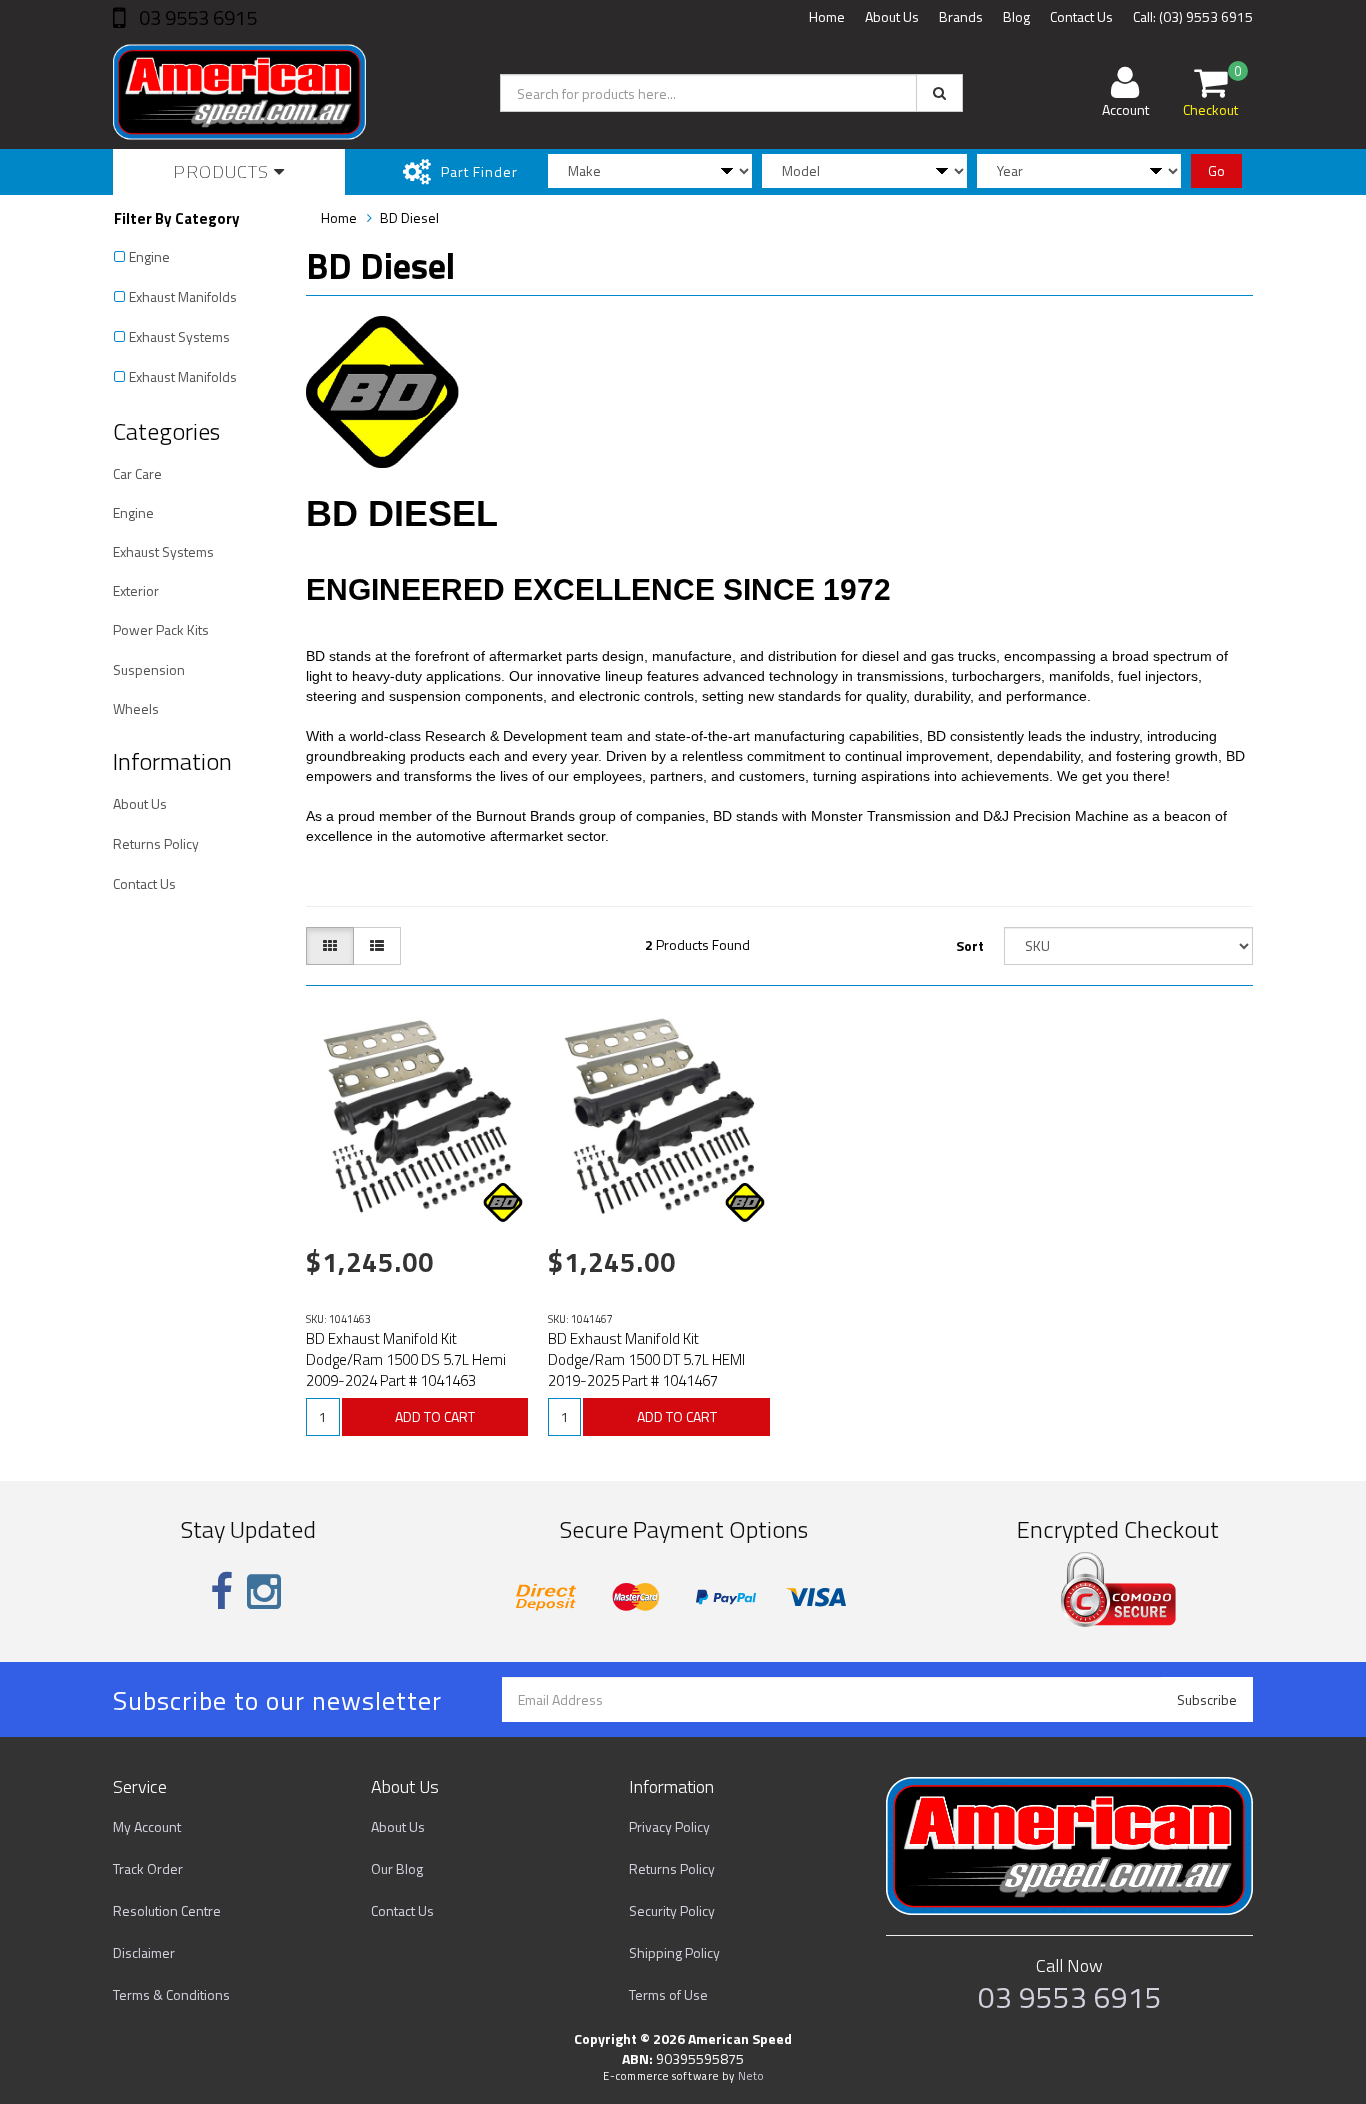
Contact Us (1081, 16)
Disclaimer (144, 1952)
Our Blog (397, 1868)
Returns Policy (156, 843)
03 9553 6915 (196, 17)
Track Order (148, 1868)
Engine (149, 256)
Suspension (149, 669)
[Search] (939, 93)
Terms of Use (668, 1994)
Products (223, 171)
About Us (892, 16)
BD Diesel (409, 217)
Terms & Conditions (171, 1994)
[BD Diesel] (503, 1203)
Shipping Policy (674, 1952)
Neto (751, 2076)
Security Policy (672, 1910)
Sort (970, 945)
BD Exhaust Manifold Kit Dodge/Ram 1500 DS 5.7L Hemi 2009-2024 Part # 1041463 (406, 1359)
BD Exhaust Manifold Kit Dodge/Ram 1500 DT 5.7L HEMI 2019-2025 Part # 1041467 (646, 1359)
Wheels (136, 708)
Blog (1016, 16)
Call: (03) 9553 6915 (1193, 16)
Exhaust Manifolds (183, 296)
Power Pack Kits (161, 629)
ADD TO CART (435, 1416)
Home (827, 16)
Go (1216, 170)
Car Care (137, 473)
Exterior (136, 590)
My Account (147, 1826)
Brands (961, 16)
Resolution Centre (167, 1910)
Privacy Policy (669, 1826)
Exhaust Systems (179, 336)
